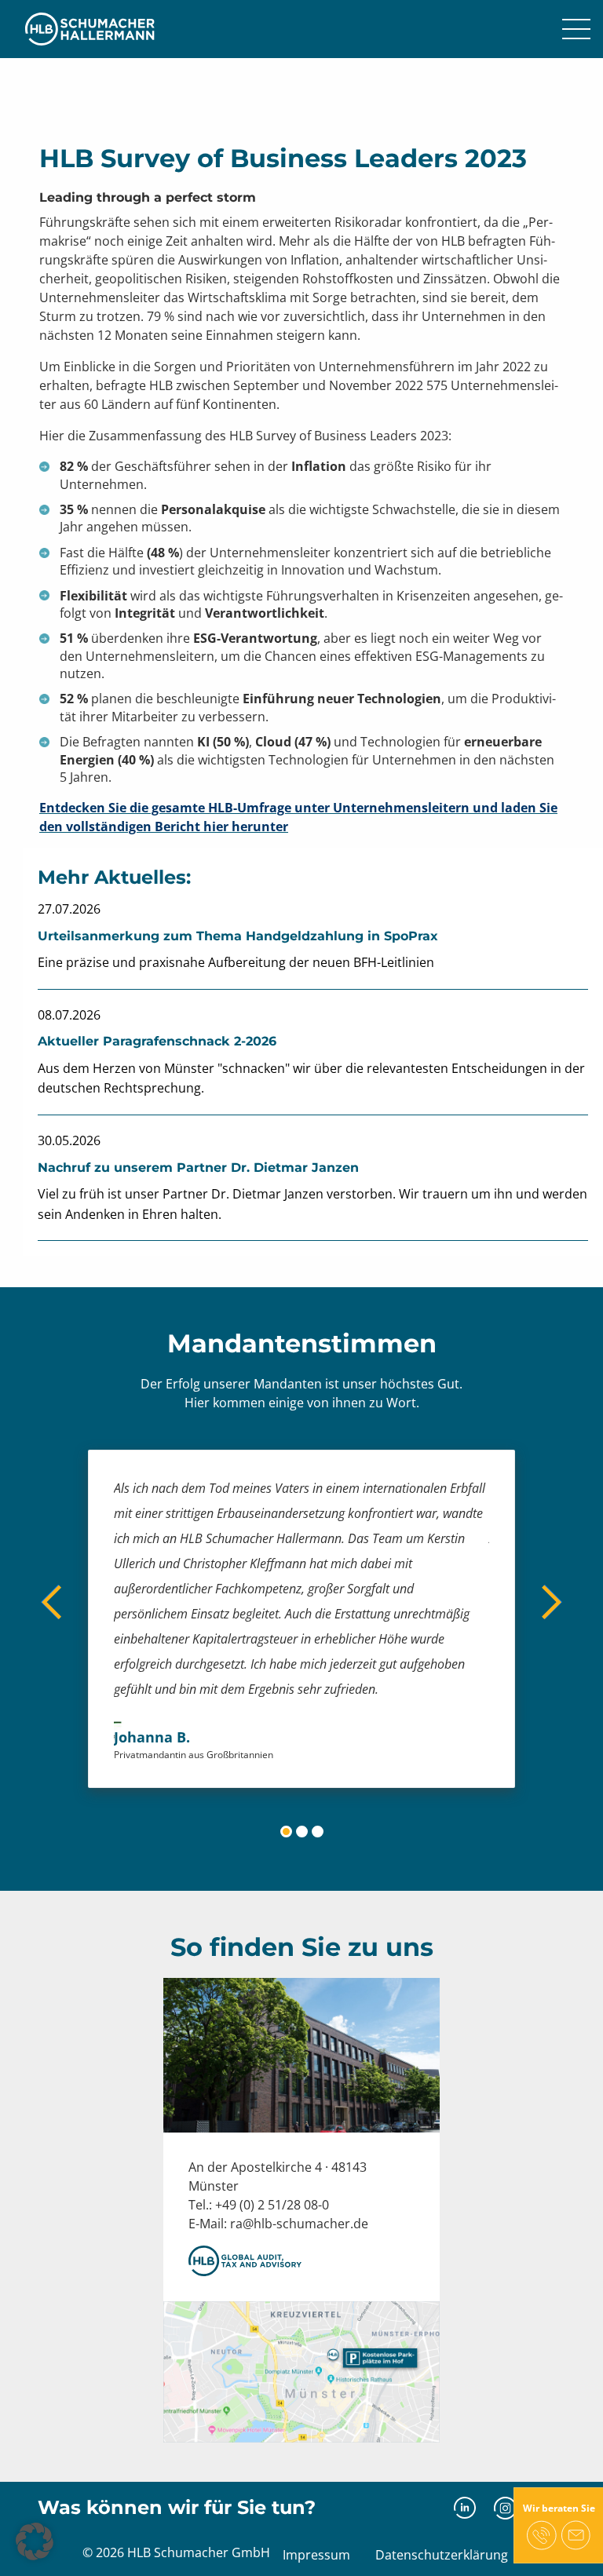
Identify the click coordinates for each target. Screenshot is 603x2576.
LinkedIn (465, 2508)
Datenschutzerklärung (442, 2555)
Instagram (505, 2508)
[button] (35, 2541)
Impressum (316, 2555)
